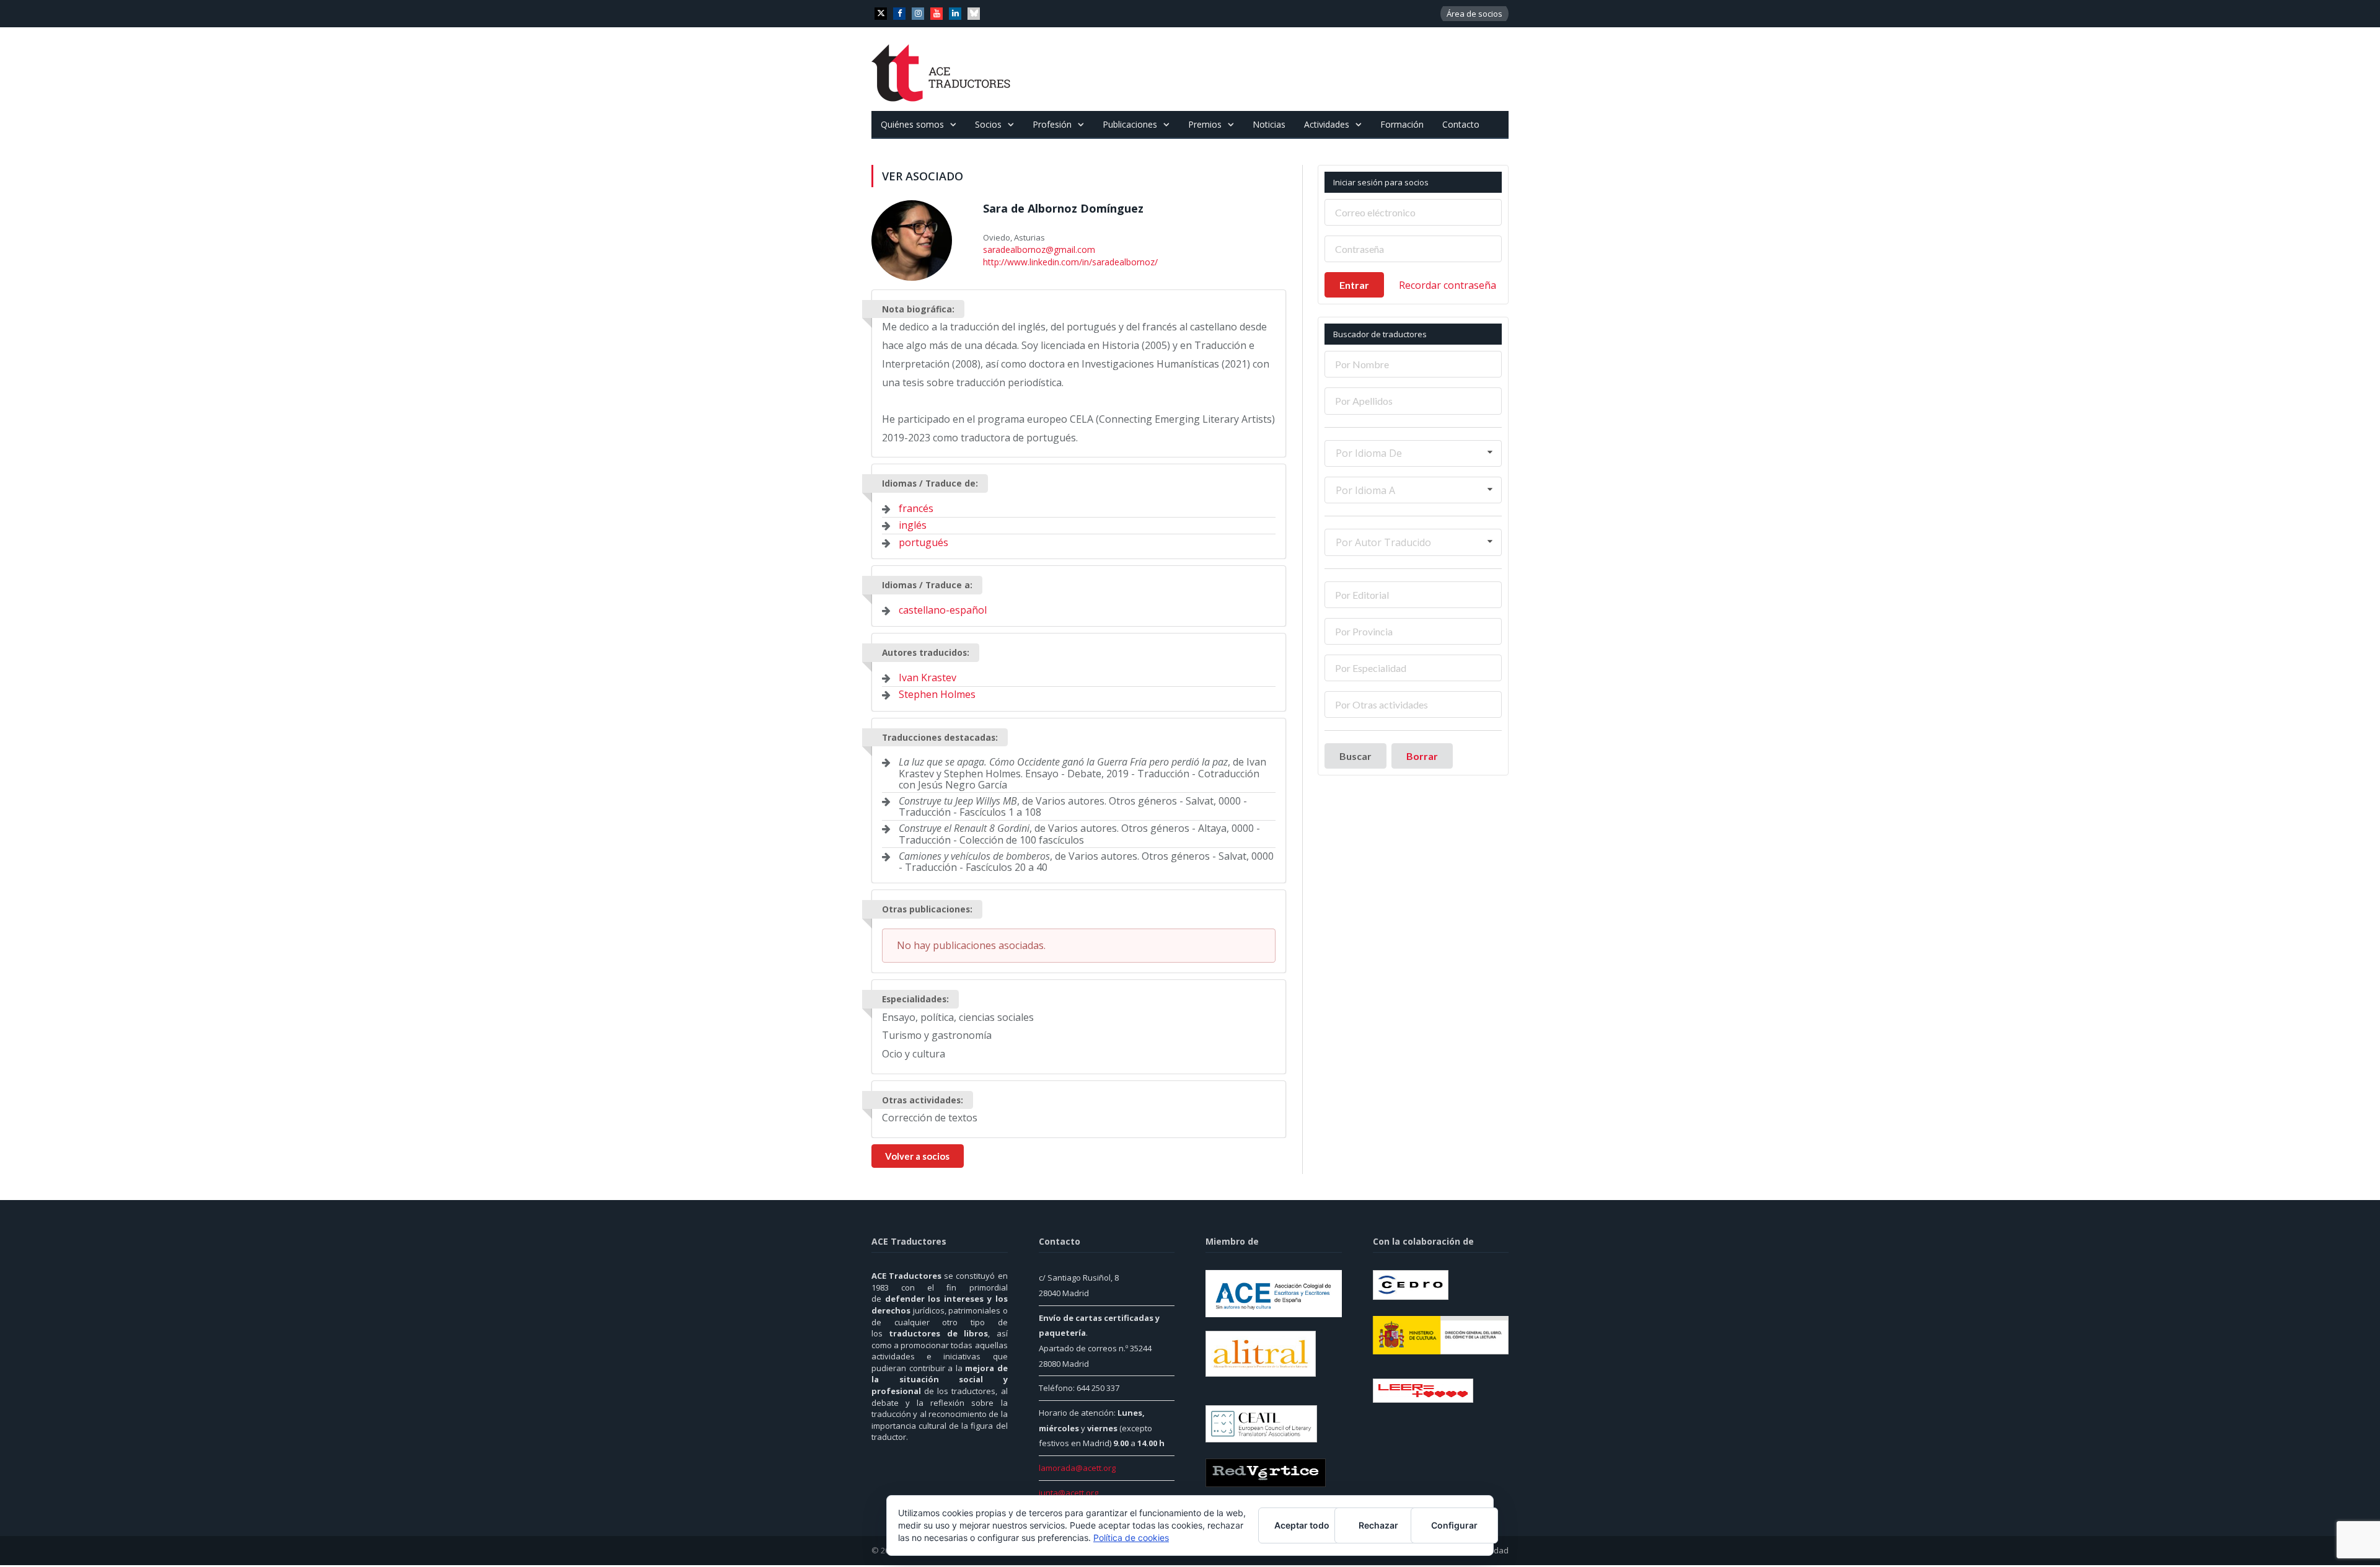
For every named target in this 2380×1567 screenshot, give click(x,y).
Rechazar (1378, 1525)
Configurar (1454, 1525)
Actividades (1327, 124)
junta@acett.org (1069, 1491)
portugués (923, 541)
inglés (913, 523)
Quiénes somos (912, 124)
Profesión (1052, 124)
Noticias (1269, 124)
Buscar (1355, 756)
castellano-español (943, 608)
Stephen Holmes (937, 692)
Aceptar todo (1302, 1525)
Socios (988, 124)
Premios (1205, 124)
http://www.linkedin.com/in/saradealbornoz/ (1067, 260)
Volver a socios (917, 1154)
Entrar (1354, 285)
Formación (1402, 124)
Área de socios (1474, 14)
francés (916, 506)
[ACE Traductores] (941, 69)
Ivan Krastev (928, 676)
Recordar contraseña (1448, 285)
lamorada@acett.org (1077, 1466)
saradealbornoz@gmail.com (1036, 249)
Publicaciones (1130, 124)
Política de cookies (1131, 1538)
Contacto (1461, 124)
